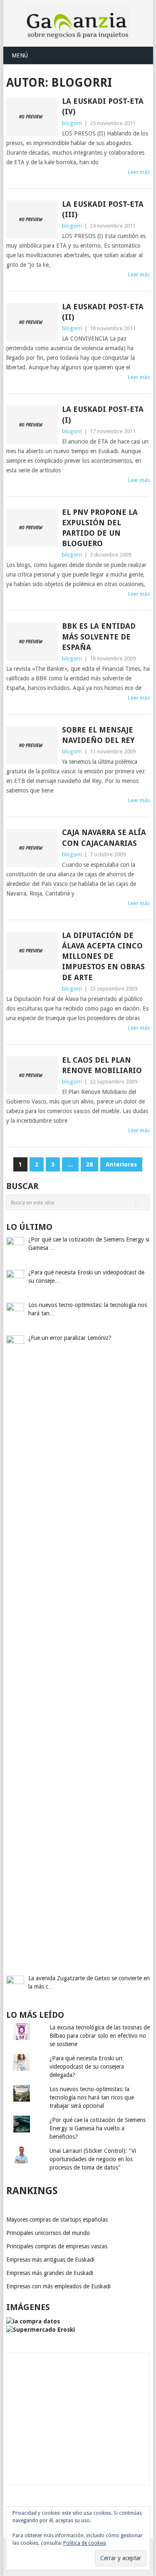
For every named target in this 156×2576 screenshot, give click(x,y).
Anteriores (121, 1164)
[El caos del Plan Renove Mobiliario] (32, 1076)
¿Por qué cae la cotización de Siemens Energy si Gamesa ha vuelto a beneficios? (98, 2128)
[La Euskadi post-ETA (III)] (32, 220)
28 (89, 1164)
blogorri (72, 123)
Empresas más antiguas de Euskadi (50, 2260)
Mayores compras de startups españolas (57, 2220)
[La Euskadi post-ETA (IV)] (32, 117)
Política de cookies (85, 2543)
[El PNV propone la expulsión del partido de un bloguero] (32, 528)
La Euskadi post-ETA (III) (103, 209)
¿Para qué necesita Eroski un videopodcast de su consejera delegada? (87, 2067)
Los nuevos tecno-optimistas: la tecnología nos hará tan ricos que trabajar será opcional (92, 2097)
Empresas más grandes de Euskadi (50, 2273)
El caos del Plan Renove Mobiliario (102, 1065)
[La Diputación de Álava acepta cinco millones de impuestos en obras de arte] (32, 951)
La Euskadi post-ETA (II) (103, 312)
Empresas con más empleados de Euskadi (58, 2286)
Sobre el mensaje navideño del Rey (98, 735)
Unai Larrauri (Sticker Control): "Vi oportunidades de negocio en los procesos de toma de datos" (93, 2159)
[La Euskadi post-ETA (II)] (32, 322)
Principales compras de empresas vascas (57, 2246)
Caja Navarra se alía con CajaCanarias (104, 838)
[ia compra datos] (33, 2321)
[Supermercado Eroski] (41, 2330)
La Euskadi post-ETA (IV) (103, 106)
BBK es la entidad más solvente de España (99, 636)
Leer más (139, 172)
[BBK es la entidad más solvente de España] (32, 642)
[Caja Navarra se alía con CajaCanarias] (32, 848)
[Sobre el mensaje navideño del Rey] (32, 745)
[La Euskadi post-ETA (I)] (32, 425)
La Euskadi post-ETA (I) (103, 414)
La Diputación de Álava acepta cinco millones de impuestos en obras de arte (103, 956)
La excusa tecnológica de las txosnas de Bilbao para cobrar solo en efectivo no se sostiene (100, 2036)
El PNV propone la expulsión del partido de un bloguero (100, 528)
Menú (20, 55)
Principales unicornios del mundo (48, 2233)
